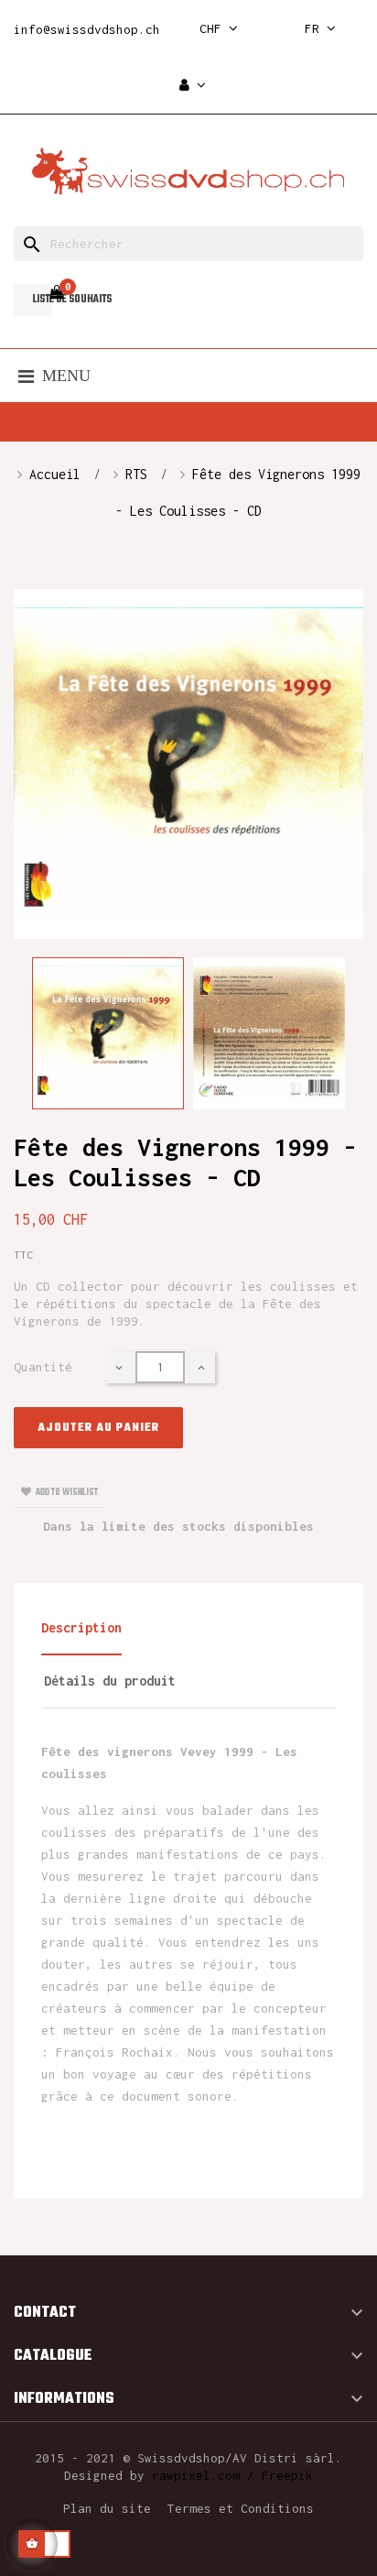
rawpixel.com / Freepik (232, 2475)
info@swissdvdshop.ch (87, 29)
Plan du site (107, 2508)
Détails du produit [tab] (110, 1681)
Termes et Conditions (241, 2508)
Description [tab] (81, 1627)
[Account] (193, 86)
